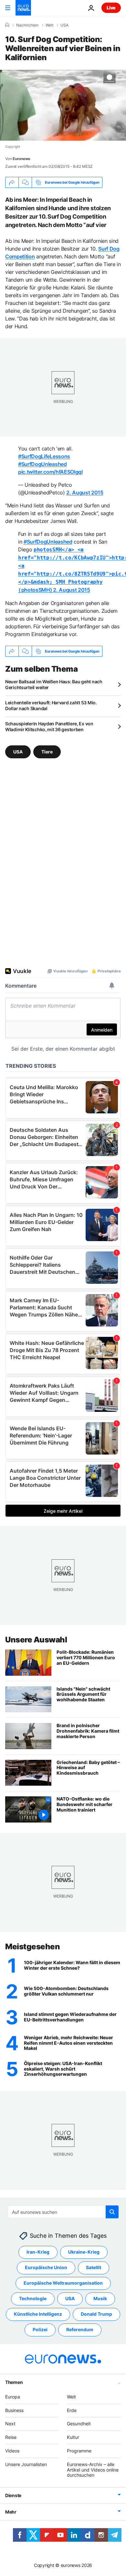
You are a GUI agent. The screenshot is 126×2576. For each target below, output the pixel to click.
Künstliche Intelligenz (38, 2314)
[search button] (112, 2212)
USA (64, 25)
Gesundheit (79, 2424)
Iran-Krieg (38, 2252)
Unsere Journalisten (26, 2464)
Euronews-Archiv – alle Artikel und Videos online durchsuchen (93, 2470)
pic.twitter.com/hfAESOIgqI (50, 472)
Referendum (80, 2329)
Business (14, 2410)
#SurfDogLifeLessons (44, 456)
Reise (11, 2437)
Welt (49, 25)
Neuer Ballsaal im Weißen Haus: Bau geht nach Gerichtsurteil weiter (54, 684)
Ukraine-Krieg (84, 2252)
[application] (63, 105)
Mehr (11, 2512)
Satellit (94, 2267)
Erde (72, 2410)
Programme (79, 2451)
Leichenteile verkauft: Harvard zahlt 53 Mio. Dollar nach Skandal (51, 705)
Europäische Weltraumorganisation (63, 2283)
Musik (100, 2298)
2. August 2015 (85, 492)
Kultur (73, 2437)
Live (111, 8)
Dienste (13, 2495)
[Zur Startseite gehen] (23, 8)
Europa (13, 2397)
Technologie (33, 2298)
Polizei (40, 2329)
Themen (14, 2382)
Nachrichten (27, 25)
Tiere (47, 752)
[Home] (7, 25)
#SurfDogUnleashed (42, 464)
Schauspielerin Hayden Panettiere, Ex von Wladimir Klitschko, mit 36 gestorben (49, 726)
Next (10, 2424)
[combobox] (63, 2212)
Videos (12, 2451)
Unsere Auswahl (36, 1640)
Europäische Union (46, 2267)
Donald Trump (96, 2314)
